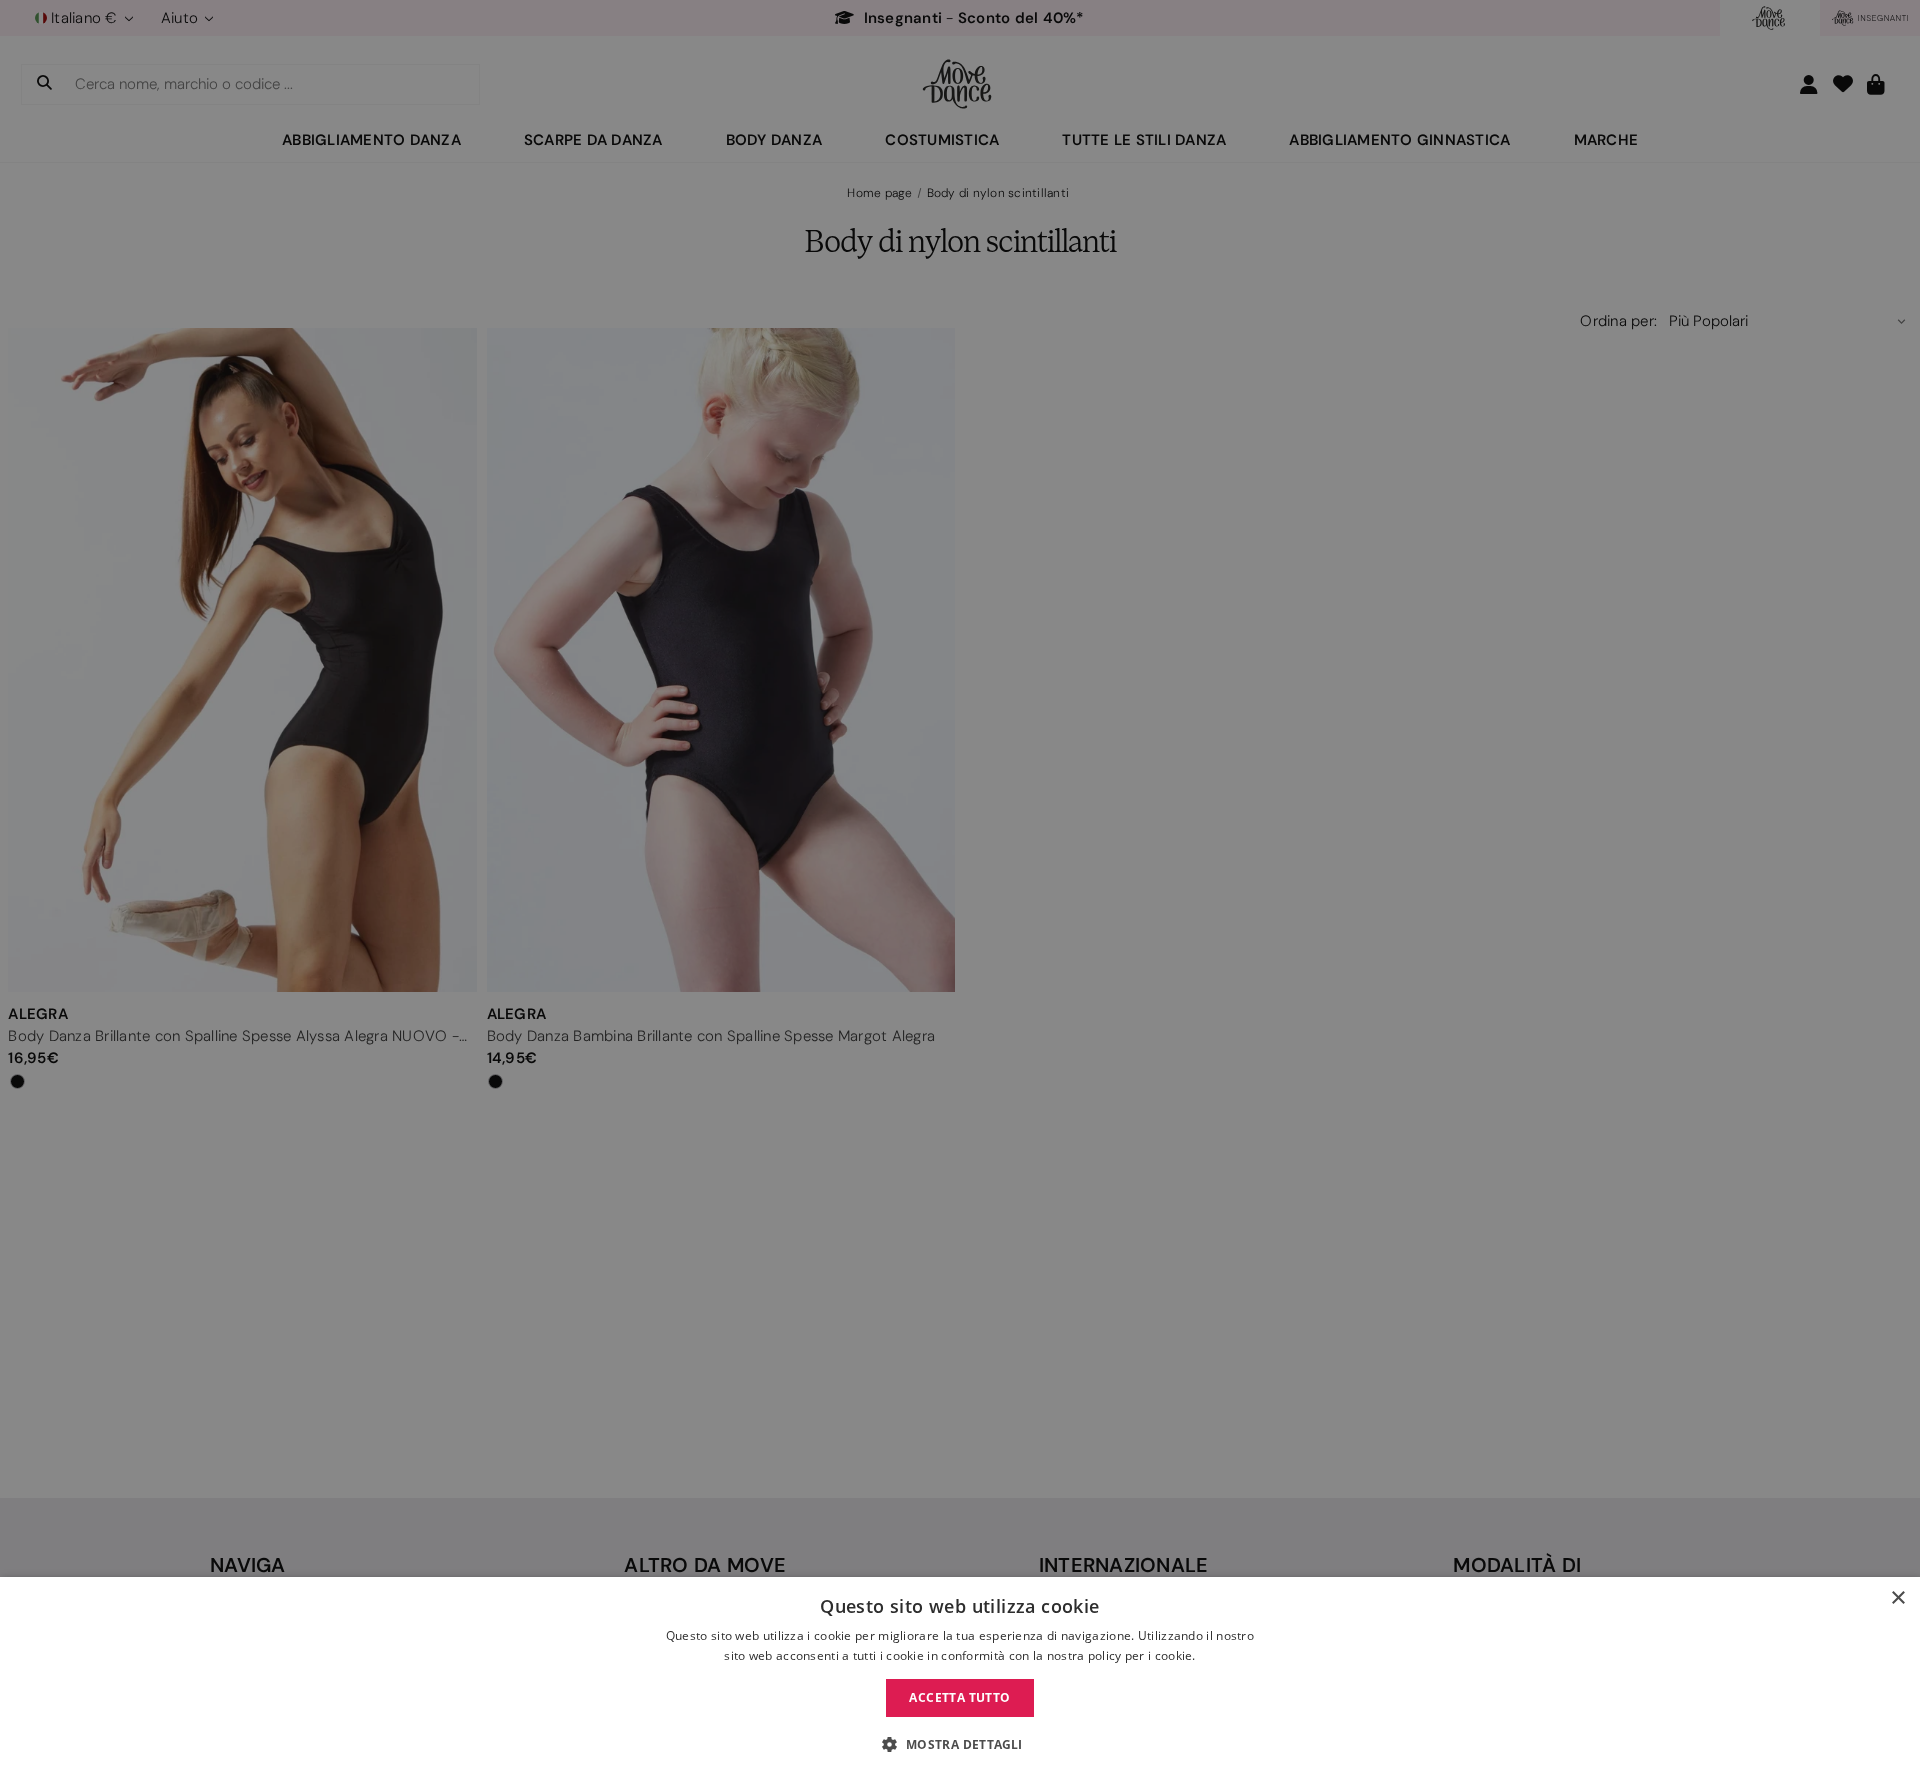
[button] (959, 1745)
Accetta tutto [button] (959, 1697)
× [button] (1897, 1598)
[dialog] (960, 1679)
